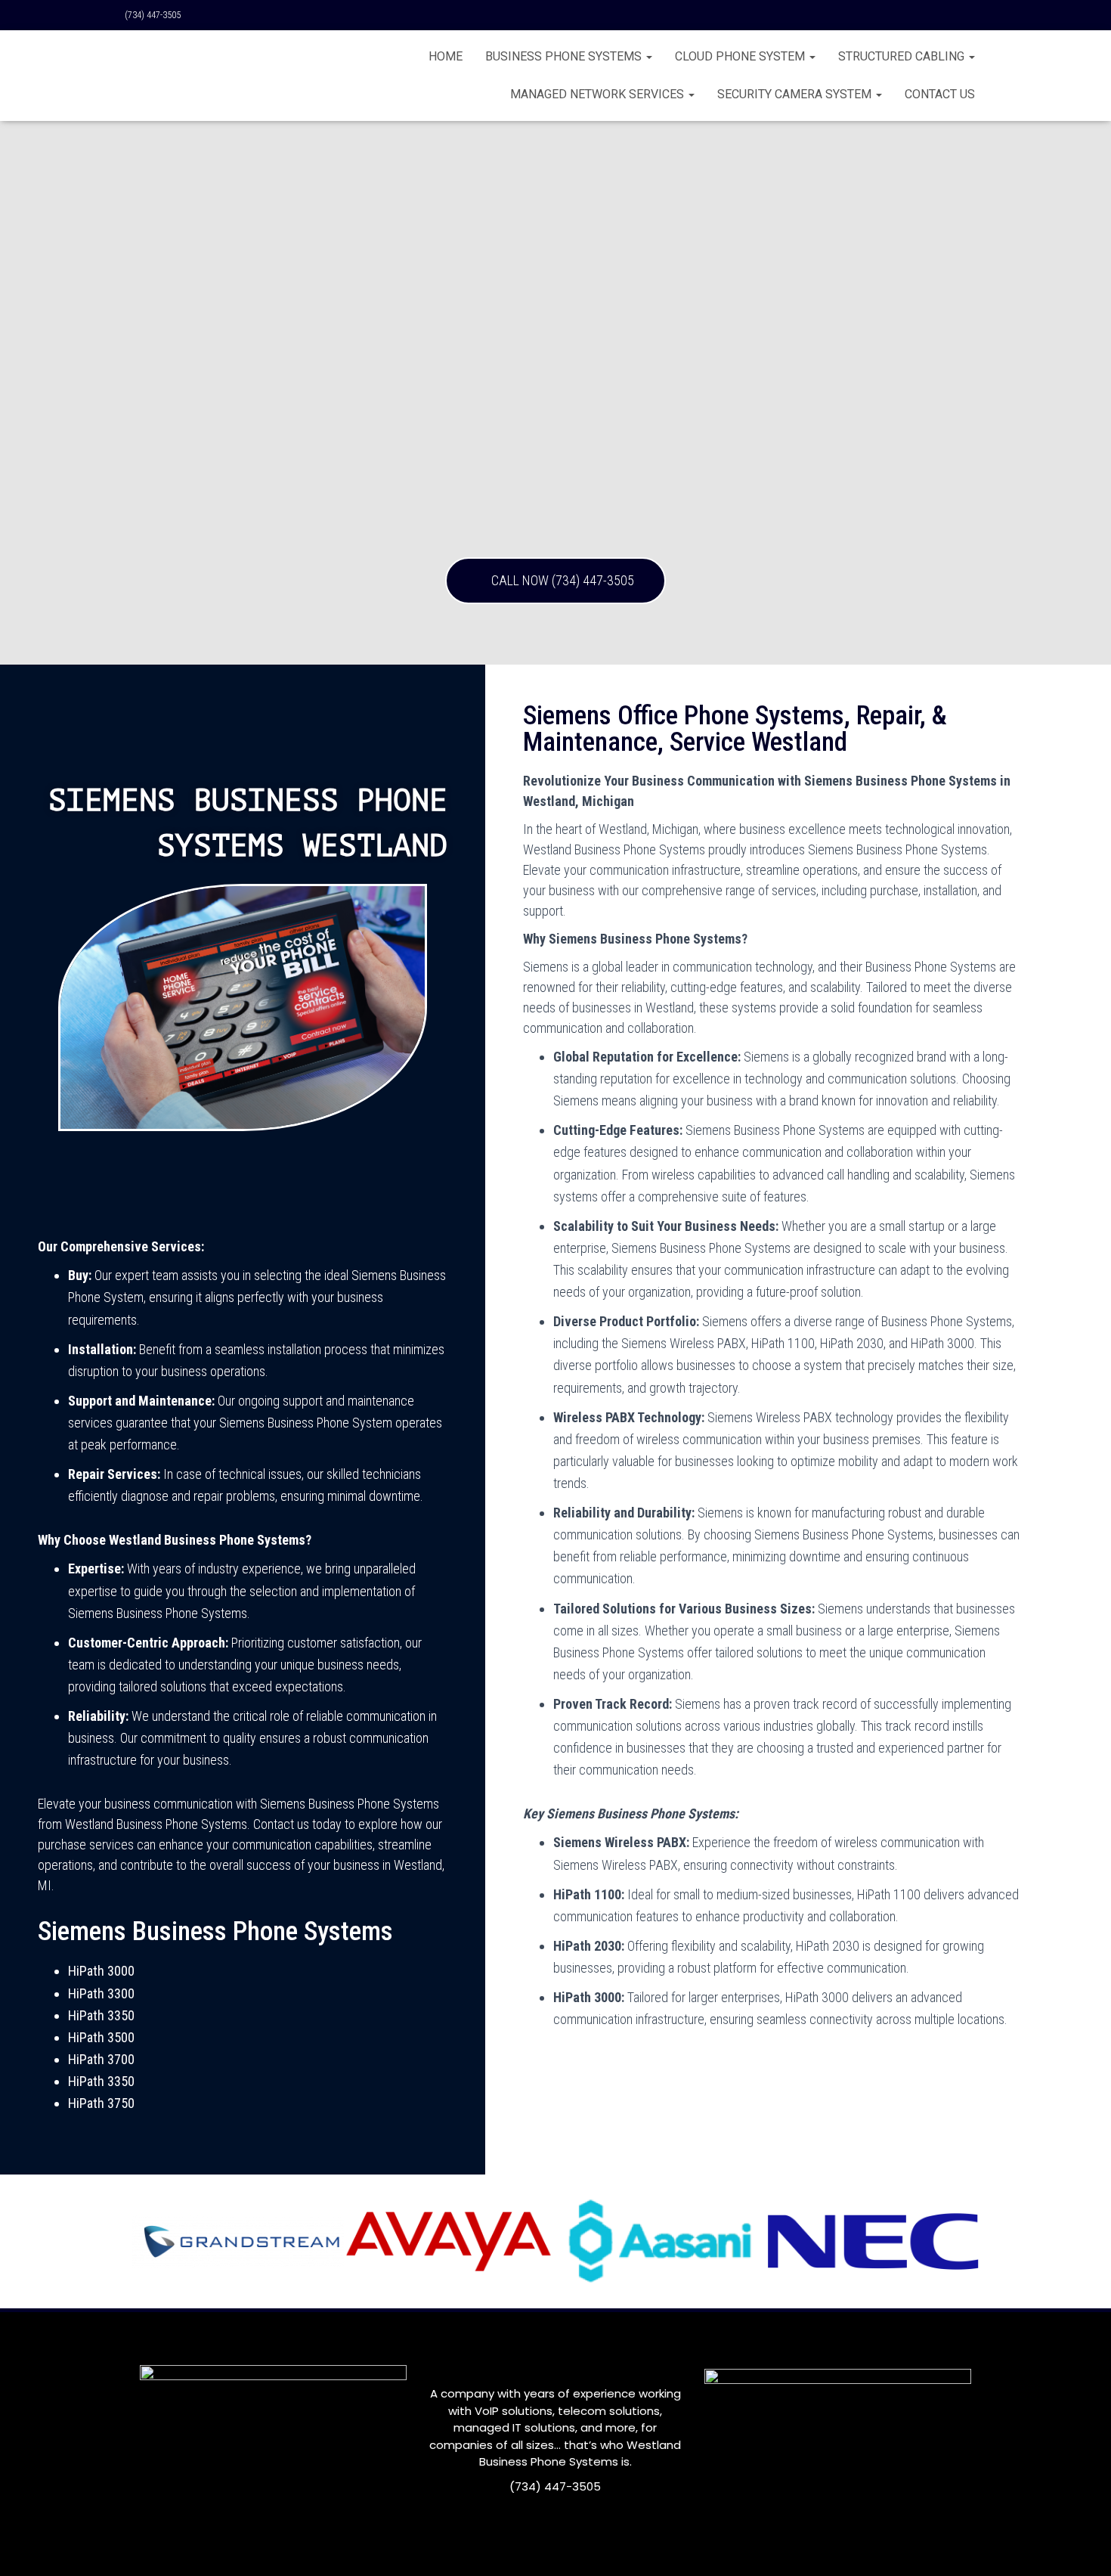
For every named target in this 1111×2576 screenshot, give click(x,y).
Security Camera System (796, 94)
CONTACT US (940, 94)
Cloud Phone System (741, 56)
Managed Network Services (599, 94)
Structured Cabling (903, 56)
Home (446, 56)
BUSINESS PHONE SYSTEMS (565, 56)
